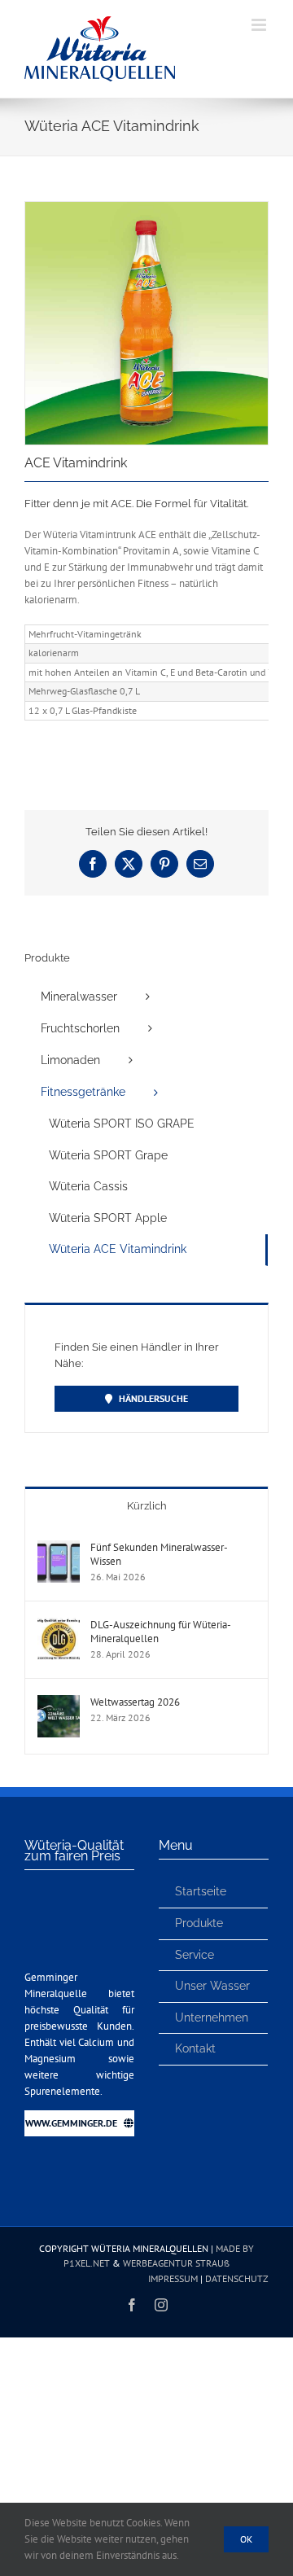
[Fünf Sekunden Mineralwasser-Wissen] (59, 1548)
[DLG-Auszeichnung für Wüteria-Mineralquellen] (59, 1625)
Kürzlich (147, 1506)
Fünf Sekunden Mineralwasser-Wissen (159, 1554)
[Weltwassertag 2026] (59, 1703)
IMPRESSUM (173, 2278)
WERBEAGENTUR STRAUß (176, 2263)
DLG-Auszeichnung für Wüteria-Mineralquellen (161, 1632)
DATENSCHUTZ (237, 2278)
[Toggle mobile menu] (260, 25)
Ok (246, 2539)
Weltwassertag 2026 (135, 1702)
